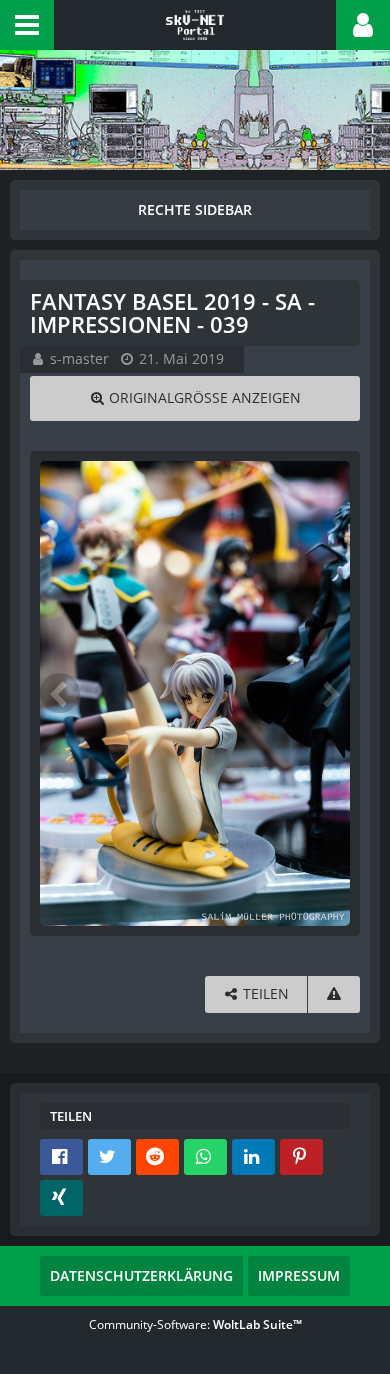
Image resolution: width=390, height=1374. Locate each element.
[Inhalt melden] (334, 994)
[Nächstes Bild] (330, 693)
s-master (79, 358)
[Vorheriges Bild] (60, 693)
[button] (27, 25)
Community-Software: (195, 1324)
